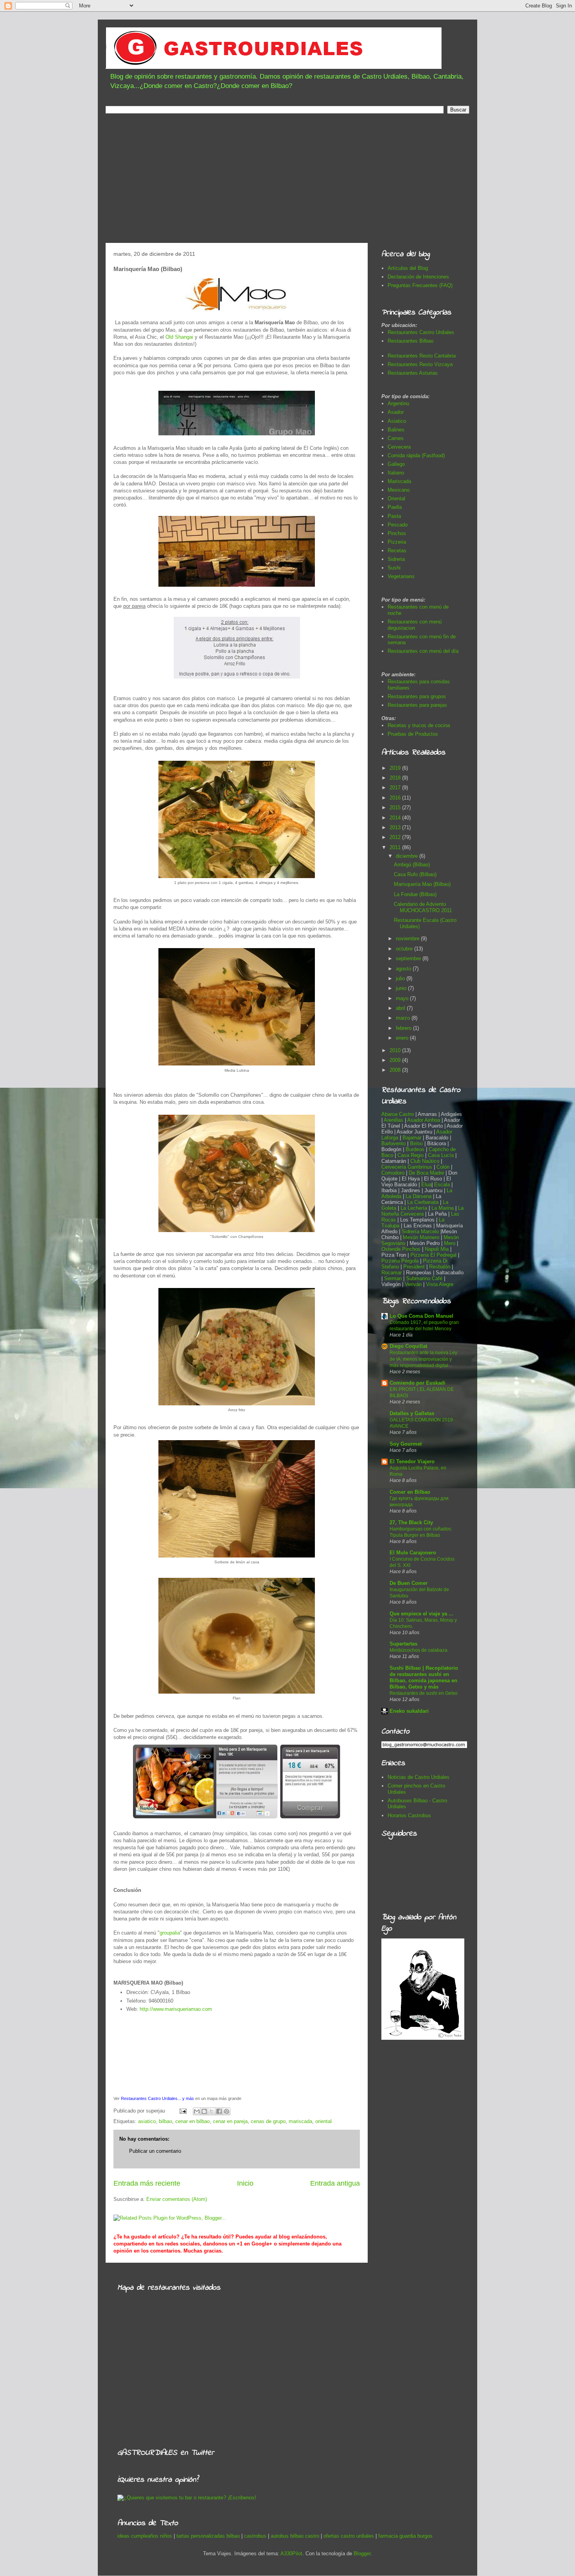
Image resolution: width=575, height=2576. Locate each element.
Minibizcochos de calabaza (419, 1650)
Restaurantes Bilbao (411, 341)
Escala (443, 1185)
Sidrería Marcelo (420, 1231)
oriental (323, 2121)
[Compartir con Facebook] (219, 2111)
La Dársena (419, 1196)
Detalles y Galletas (412, 1413)
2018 (396, 778)
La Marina (443, 1208)
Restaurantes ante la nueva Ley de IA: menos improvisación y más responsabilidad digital (423, 1359)
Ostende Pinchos (401, 1249)
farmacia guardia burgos (405, 2536)
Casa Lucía (441, 1155)
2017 (396, 788)
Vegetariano (401, 576)
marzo (404, 1018)
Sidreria (396, 559)
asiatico (147, 2121)
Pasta (394, 516)
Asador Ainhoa (424, 1120)
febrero (404, 1028)
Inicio (245, 2183)
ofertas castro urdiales (349, 2536)
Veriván (413, 1284)
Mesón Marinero (421, 1237)
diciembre (408, 856)
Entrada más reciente (147, 2183)
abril (401, 1008)
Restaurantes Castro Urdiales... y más (157, 2098)
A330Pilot (291, 2554)
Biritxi (417, 1143)
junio (402, 988)
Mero (450, 1243)
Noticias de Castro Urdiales (419, 1777)
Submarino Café (424, 1278)
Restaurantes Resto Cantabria (422, 356)
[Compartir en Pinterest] (226, 2111)
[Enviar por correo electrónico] (197, 2111)
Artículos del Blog (408, 268)
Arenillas (394, 1120)
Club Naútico (425, 1161)
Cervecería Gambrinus (407, 1167)
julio (401, 978)
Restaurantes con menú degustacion (415, 625)
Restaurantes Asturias (413, 373)
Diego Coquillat (408, 1346)
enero (403, 1038)
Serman (393, 1278)
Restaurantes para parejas (417, 705)
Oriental (396, 498)
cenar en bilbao (192, 2121)
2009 (396, 1060)
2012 (396, 837)
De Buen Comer (409, 1583)
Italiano (396, 473)
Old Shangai (179, 337)
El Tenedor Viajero (412, 1461)
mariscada (300, 2121)
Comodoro (393, 1173)
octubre (405, 949)
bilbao (165, 2121)
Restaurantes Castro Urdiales (421, 332)
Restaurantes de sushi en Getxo (424, 1693)
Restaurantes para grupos (417, 696)
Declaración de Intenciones (418, 277)
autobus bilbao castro (295, 2536)
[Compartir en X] (212, 2111)
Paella (395, 507)
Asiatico (397, 421)
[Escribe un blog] (204, 2111)
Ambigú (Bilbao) (412, 865)
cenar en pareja (230, 2121)
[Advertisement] (287, 180)
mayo (403, 998)
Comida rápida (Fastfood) (416, 455)
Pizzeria (397, 542)
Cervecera (399, 447)
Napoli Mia (437, 1249)
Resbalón (440, 1267)
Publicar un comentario (155, 2151)
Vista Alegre (440, 1284)
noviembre (408, 939)
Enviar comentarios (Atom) (177, 2199)
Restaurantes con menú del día (423, 651)
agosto (404, 969)
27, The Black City (411, 1522)
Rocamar (392, 1273)
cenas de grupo (268, 2121)
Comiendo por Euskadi (418, 1383)
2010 (396, 1050)
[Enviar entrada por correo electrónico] (182, 2111)
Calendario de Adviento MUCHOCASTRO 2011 (423, 907)
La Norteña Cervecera (422, 1211)
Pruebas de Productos (413, 734)
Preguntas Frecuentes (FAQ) (420, 285)
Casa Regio (411, 1155)
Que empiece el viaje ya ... (421, 1614)
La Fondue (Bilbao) (415, 894)
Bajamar (413, 1138)
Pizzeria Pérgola (400, 1261)
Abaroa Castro (398, 1114)
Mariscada (399, 481)
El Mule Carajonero (413, 1553)
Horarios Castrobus (409, 1815)
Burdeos (416, 1149)
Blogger (362, 2554)
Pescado (398, 525)
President (415, 1267)
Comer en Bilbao (410, 1492)
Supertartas (403, 1644)
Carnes (396, 438)
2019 (396, 768)
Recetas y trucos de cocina (419, 725)
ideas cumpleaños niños (145, 2536)
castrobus (255, 2536)
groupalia (170, 1933)
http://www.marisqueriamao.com (176, 2009)
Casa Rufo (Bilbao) (415, 874)
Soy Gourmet (406, 1444)
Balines (396, 430)
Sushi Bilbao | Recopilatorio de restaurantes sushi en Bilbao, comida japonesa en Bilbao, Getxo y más (424, 1677)
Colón (444, 1167)
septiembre (409, 958)
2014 (396, 818)
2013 (396, 827)
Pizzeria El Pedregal (433, 1255)
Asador (396, 412)
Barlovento (394, 1143)
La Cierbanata (423, 1202)
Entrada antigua (335, 2183)
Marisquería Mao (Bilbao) (422, 884)
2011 (396, 847)
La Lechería (414, 1208)
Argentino (398, 403)
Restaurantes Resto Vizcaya (420, 364)
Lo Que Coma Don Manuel (421, 1316)
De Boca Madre (426, 1173)
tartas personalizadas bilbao (208, 2536)
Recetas (397, 551)
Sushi (394, 568)
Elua (426, 1185)
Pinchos (397, 533)
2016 (396, 798)
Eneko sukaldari (409, 1711)
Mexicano (399, 490)
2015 (396, 807)
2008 (396, 1070)
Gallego (396, 464)
